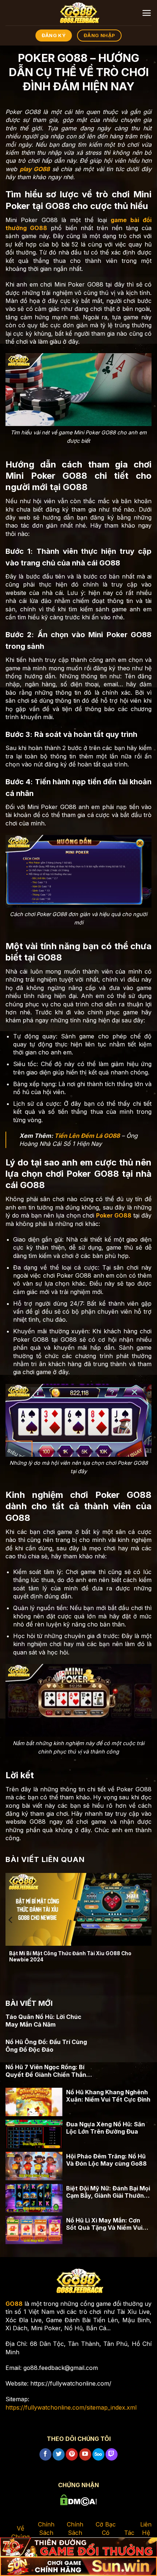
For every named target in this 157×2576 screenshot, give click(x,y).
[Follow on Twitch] (112, 2454)
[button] (147, 13)
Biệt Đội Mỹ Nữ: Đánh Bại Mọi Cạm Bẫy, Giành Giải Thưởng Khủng (108, 2192)
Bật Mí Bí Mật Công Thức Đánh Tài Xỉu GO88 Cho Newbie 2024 (70, 1957)
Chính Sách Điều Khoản (75, 2536)
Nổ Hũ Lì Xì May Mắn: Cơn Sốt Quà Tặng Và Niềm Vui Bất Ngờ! (104, 2224)
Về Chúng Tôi (20, 2536)
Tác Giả (129, 2537)
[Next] (146, 1920)
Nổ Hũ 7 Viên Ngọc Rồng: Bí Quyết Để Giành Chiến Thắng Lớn (48, 2071)
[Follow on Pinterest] (72, 2454)
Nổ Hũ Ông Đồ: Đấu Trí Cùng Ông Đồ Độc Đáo (46, 2046)
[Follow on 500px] (98, 2454)
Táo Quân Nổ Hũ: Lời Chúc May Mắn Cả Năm (43, 2021)
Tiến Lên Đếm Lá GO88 (87, 1136)
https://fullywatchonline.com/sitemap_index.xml (71, 2407)
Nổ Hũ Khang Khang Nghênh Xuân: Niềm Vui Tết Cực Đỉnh (108, 2096)
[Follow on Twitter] (59, 2454)
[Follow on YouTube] (85, 2454)
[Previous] (11, 1920)
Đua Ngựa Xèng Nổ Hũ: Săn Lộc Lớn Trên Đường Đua (106, 2128)
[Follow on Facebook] (45, 2454)
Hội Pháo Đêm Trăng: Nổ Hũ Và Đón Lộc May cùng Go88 (106, 2160)
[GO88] (78, 13)
